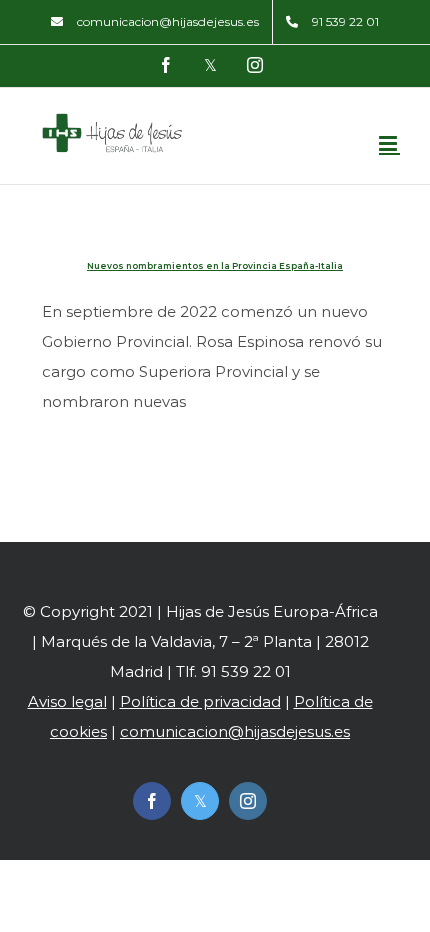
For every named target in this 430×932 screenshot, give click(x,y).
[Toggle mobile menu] (389, 143)
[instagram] (248, 801)
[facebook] (152, 801)
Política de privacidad (200, 701)
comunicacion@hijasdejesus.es (235, 731)
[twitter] (200, 801)
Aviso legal (67, 701)
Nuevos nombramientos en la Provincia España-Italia (215, 266)
